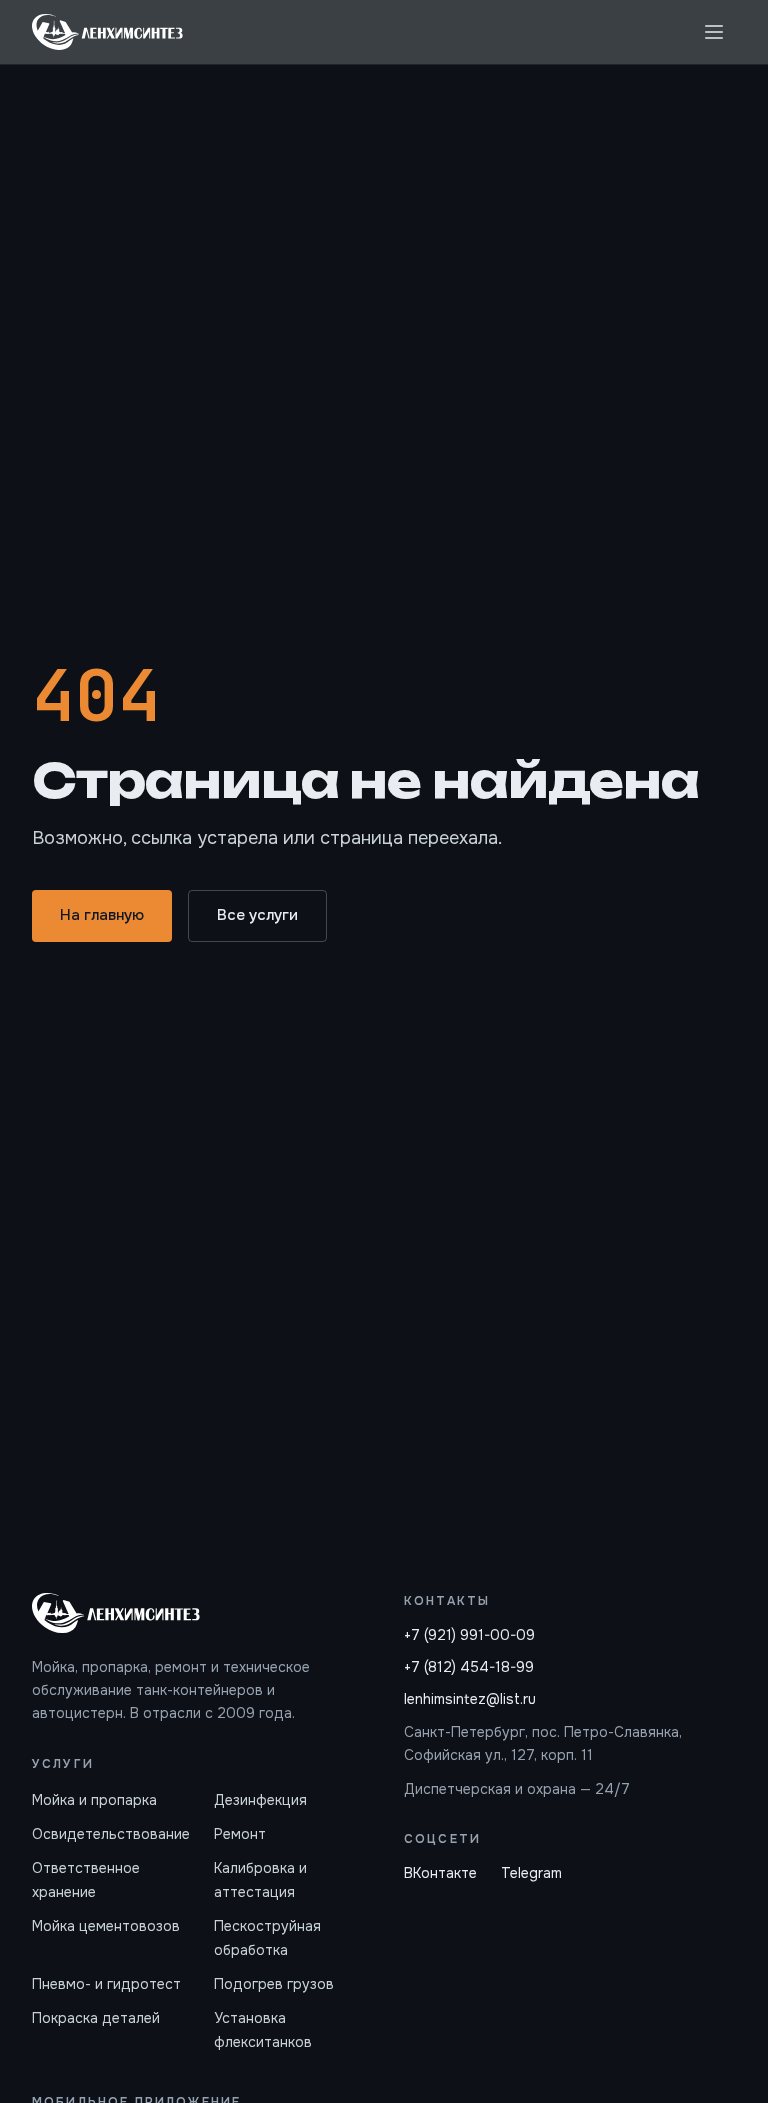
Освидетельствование (111, 1834)
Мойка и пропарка (94, 1800)
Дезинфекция (260, 1800)
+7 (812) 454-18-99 (469, 1667)
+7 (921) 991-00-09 (469, 1635)
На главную (102, 915)
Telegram (531, 1873)
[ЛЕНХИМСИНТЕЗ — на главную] (107, 32)
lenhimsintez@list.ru (470, 1699)
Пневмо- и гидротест (106, 1984)
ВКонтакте (440, 1873)
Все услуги (257, 915)
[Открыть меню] (714, 32)
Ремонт (240, 1834)
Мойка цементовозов (106, 1926)
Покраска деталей (96, 2018)
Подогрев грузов (274, 1984)
